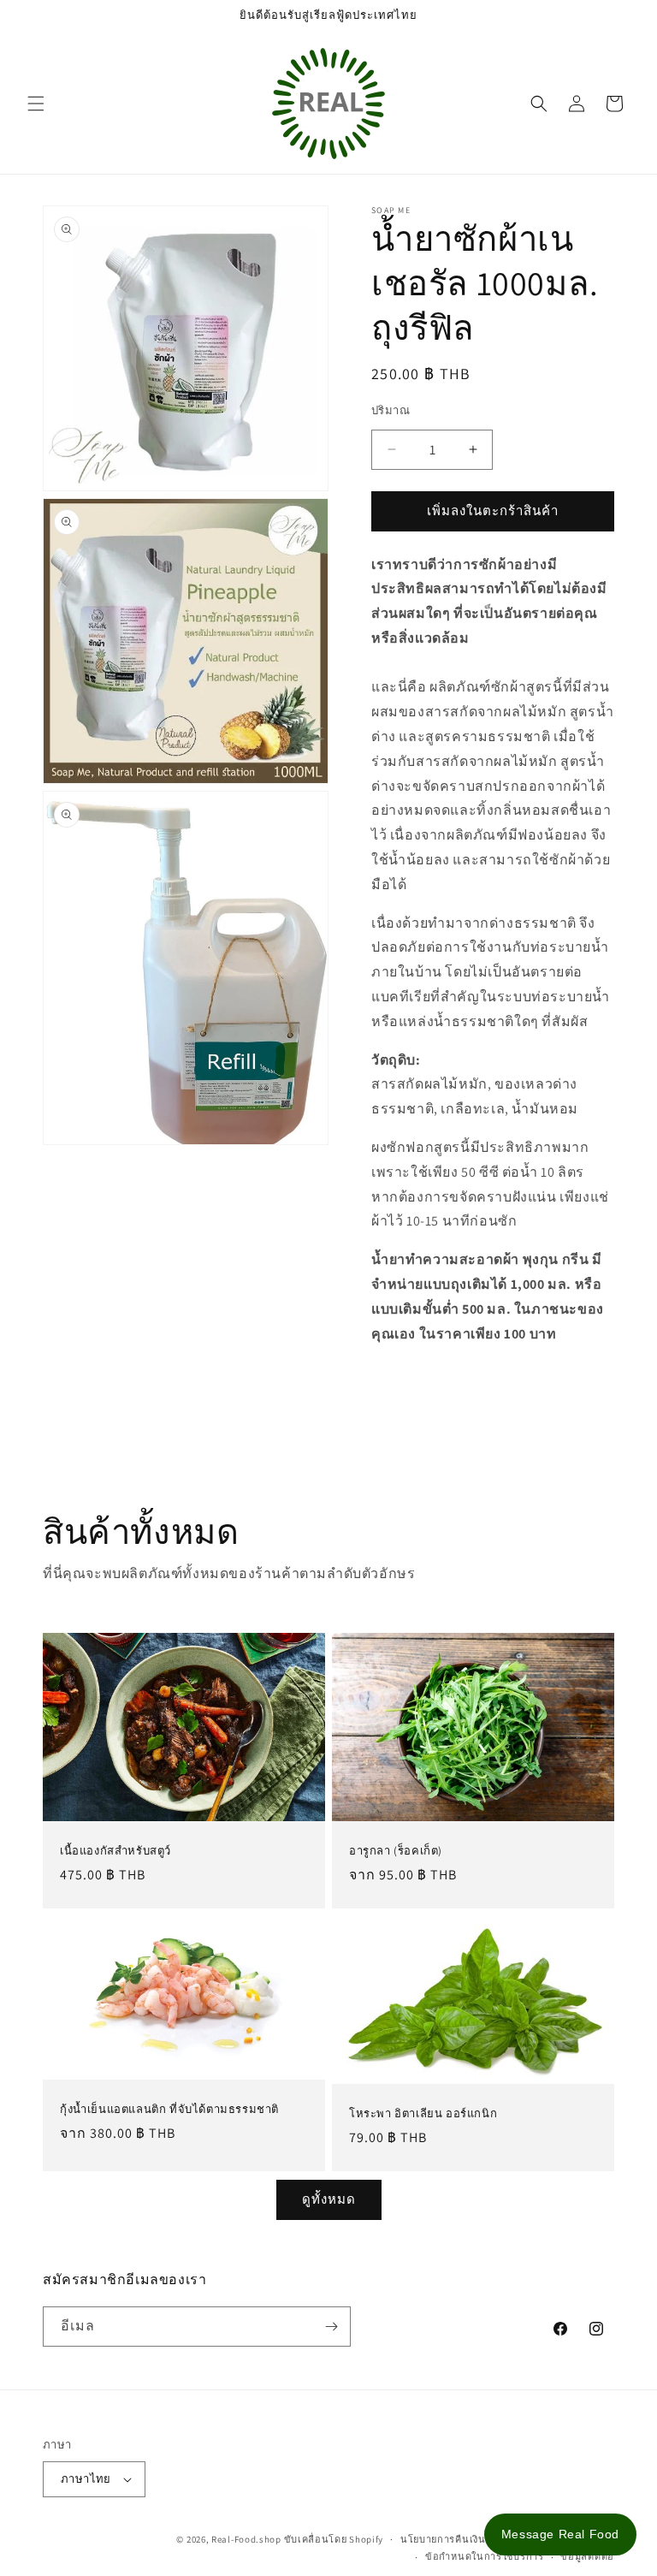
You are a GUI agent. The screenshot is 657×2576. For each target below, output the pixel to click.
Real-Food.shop (246, 2539)
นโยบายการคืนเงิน (443, 2539)
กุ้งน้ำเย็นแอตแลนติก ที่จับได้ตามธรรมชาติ (169, 2110)
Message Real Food (560, 2534)
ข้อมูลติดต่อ (587, 2556)
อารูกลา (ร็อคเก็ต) (396, 1851)
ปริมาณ (391, 410)
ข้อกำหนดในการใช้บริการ (485, 2556)
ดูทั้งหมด (329, 2199)
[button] (36, 104)
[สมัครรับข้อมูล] (331, 2327)
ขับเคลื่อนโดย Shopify (334, 2539)
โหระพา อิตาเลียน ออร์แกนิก (423, 2114)
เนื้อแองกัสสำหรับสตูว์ (115, 1851)
